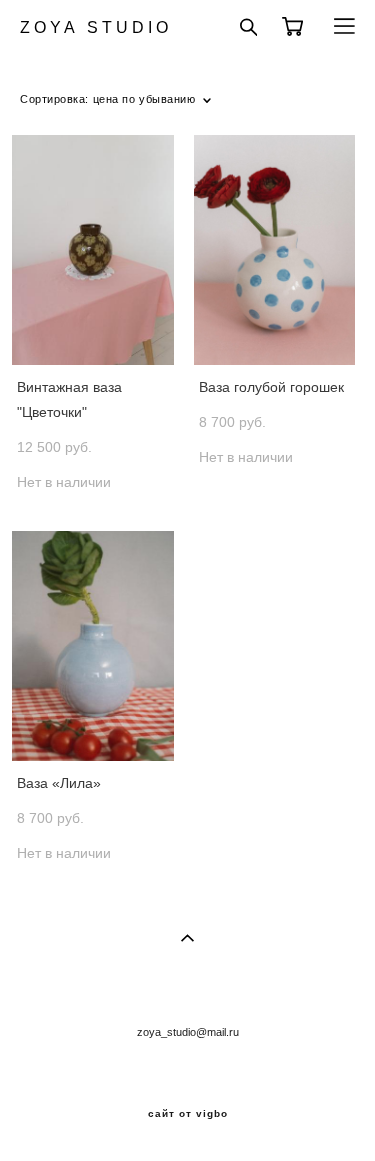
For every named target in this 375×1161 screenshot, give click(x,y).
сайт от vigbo (188, 1114)
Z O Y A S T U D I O (94, 28)
